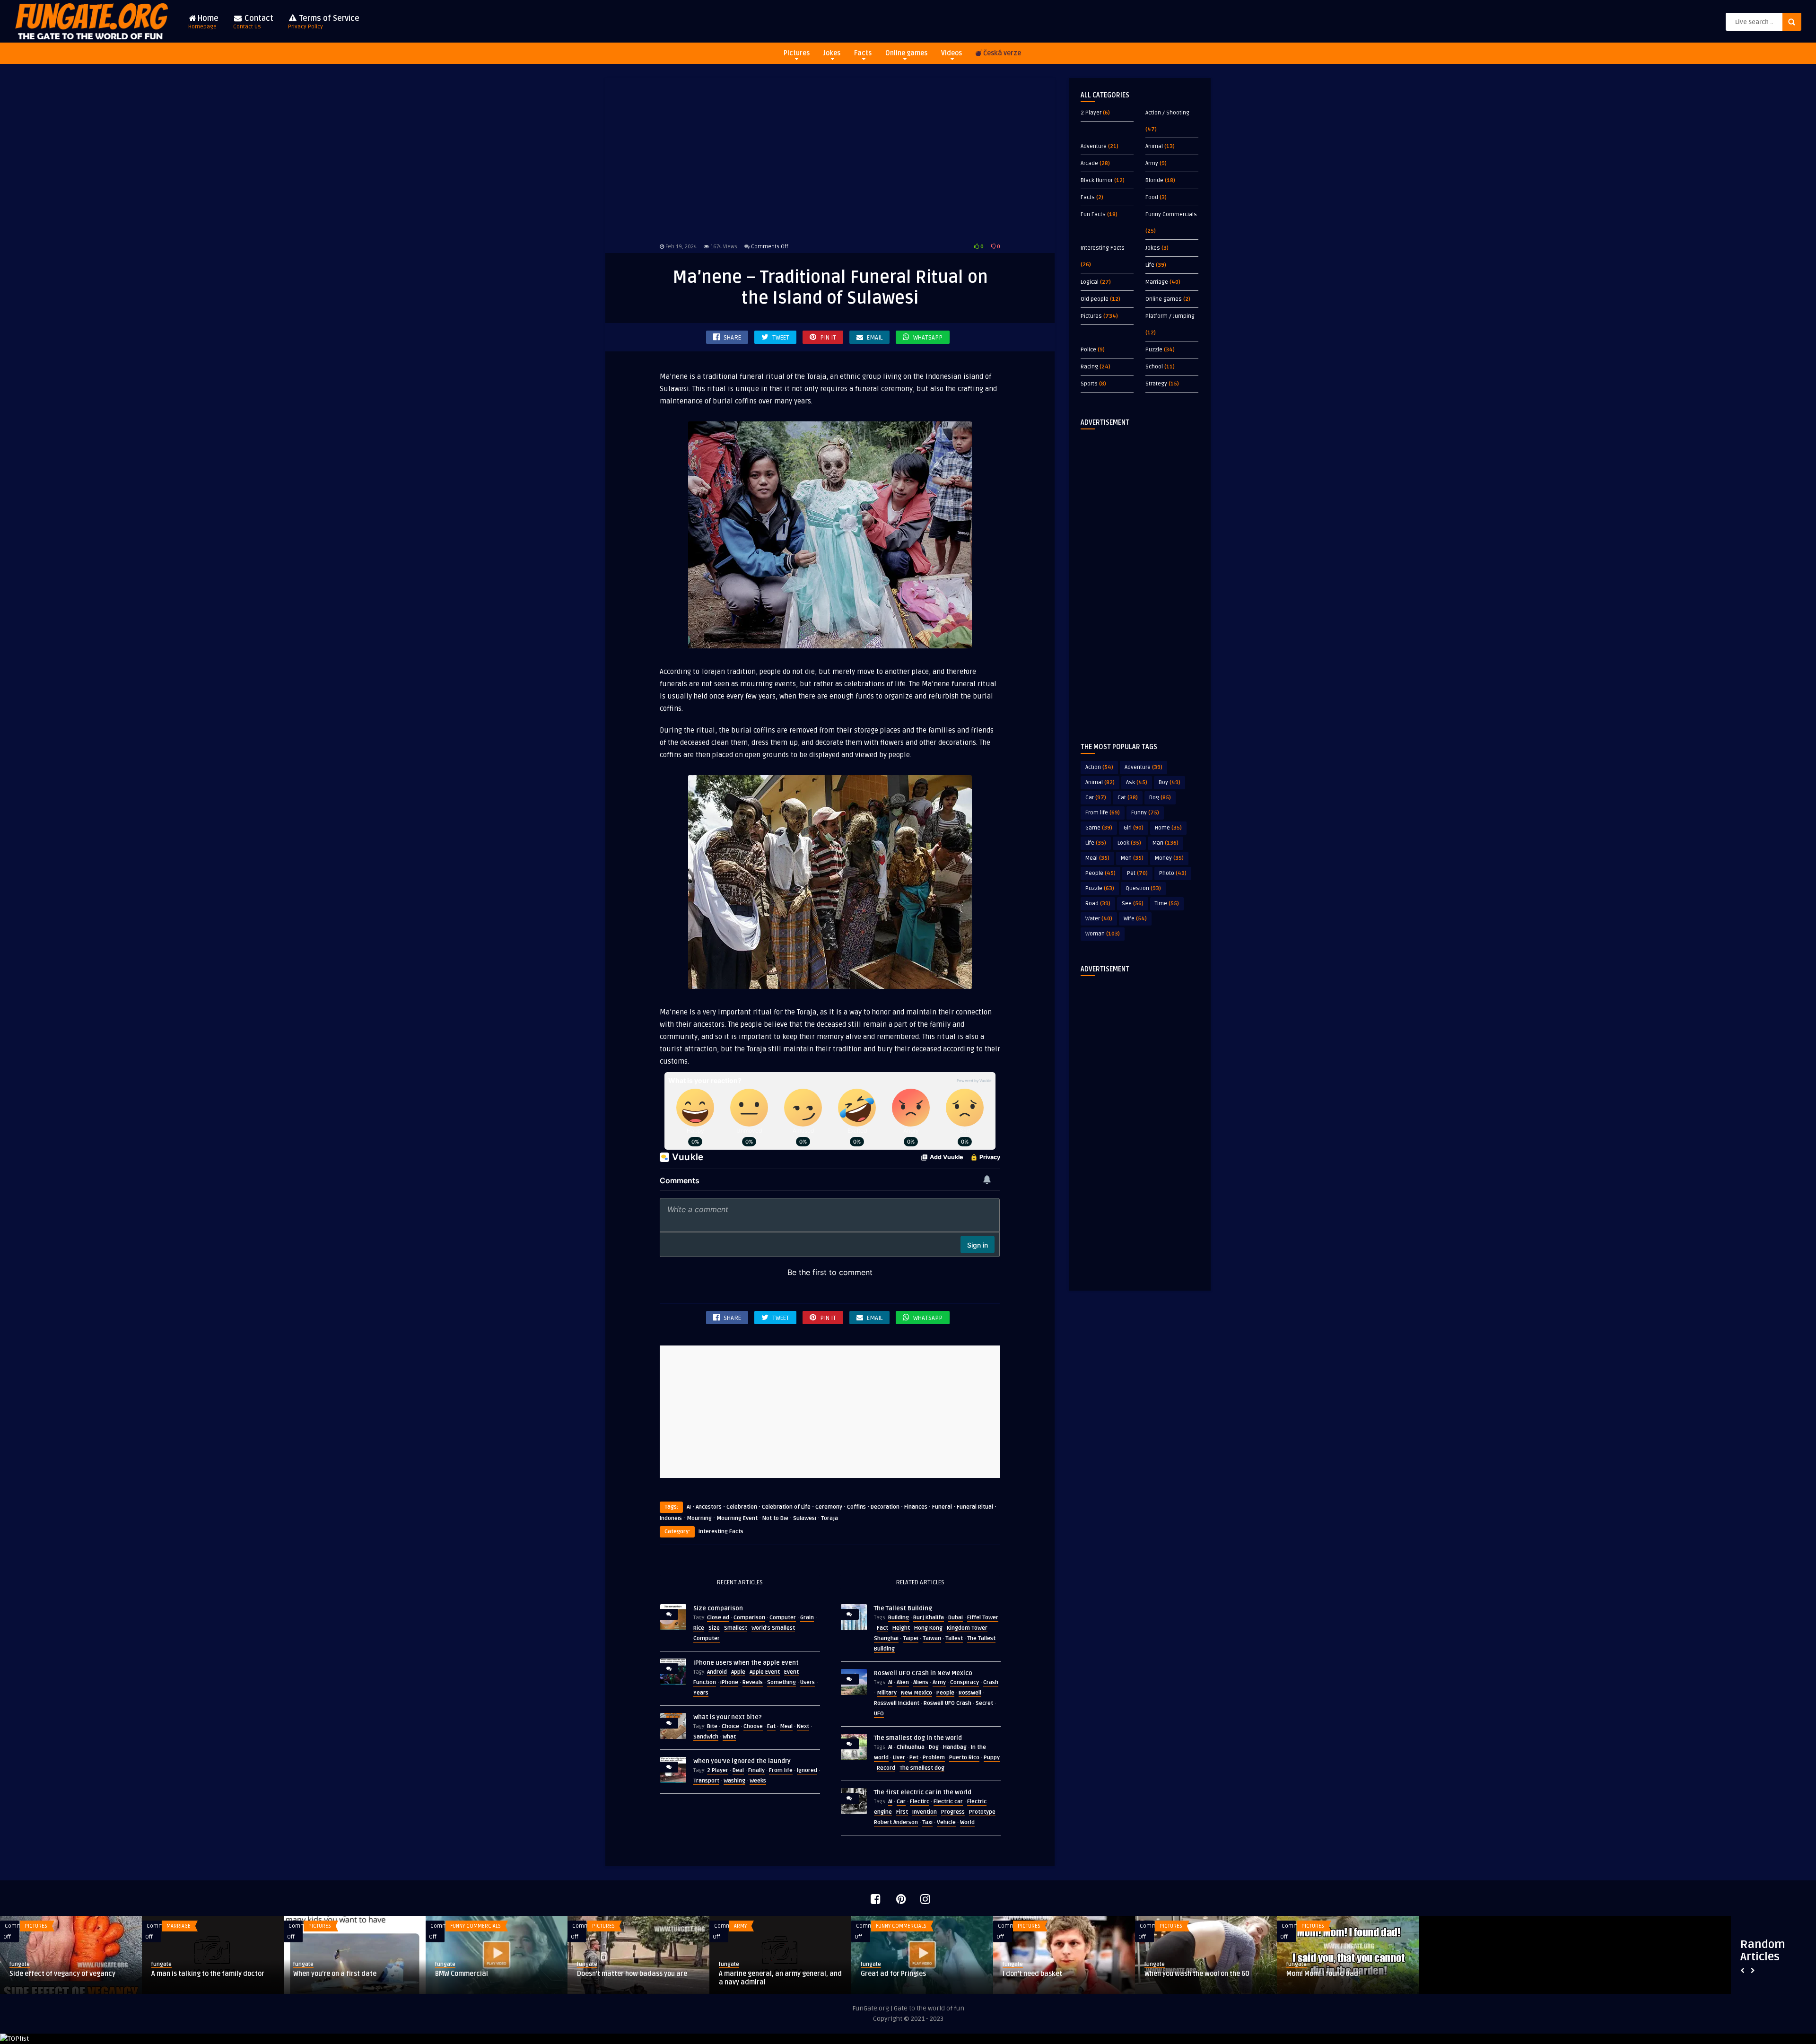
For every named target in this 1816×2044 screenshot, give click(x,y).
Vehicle (946, 1822)
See (1133, 904)
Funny (1145, 813)
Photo (1173, 873)
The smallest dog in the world (918, 1738)
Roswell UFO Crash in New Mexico (923, 1673)
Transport (706, 1781)
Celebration (742, 1507)
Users (808, 1682)
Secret (984, 1703)
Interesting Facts (721, 1532)
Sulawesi (805, 1518)
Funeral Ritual (975, 1507)
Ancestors (709, 1507)
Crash (991, 1682)
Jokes (832, 53)
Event (791, 1672)
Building (899, 1618)
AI (689, 1507)
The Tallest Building (903, 1608)
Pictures (797, 53)
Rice (699, 1628)
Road (1098, 904)
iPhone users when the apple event (746, 1663)
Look (1129, 843)
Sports (1089, 384)
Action (1099, 767)
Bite (712, 1726)
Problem (934, 1758)
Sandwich (706, 1737)
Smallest (736, 1628)
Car (901, 1802)
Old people (1095, 299)
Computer (783, 1618)
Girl (1134, 828)
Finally (756, 1770)
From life (781, 1770)
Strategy (1156, 384)
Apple (738, 1672)
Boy (1170, 782)
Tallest (954, 1638)
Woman (1103, 934)
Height (901, 1628)
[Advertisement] (830, 158)
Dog (934, 1747)
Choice (730, 1726)
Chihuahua (911, 1747)
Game (1099, 828)
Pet (914, 1758)
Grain (807, 1618)
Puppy (992, 1758)
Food (1152, 197)
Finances (916, 1507)
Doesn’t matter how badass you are (348, 1974)
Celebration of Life (786, 1507)
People (945, 1693)
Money (1169, 858)
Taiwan (932, 1638)
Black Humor (1097, 180)
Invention (925, 1812)
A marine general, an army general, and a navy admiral (497, 1978)
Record (886, 1768)
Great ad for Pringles (610, 1974)
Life (1150, 265)
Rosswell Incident (897, 1703)
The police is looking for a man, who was (1341, 1978)
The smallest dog (922, 1768)
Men (1132, 858)
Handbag (955, 1747)
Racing (1089, 367)
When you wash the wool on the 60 (913, 1974)
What (729, 1737)
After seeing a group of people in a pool (1205, 1974)
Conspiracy (965, 1682)
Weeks (758, 1781)
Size (714, 1628)
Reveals (753, 1682)
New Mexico (917, 1693)
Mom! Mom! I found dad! (1039, 1974)
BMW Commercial (178, 1974)
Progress (953, 1812)
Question (1143, 888)
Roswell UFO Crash (947, 1703)
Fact (882, 1628)
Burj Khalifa (929, 1618)
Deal (738, 1770)
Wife (1135, 919)
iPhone (729, 1682)
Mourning (699, 1518)
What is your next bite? (728, 1717)
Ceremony (829, 1507)
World (967, 1822)
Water (1099, 919)
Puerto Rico (964, 1758)
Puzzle (1154, 350)
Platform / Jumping (1170, 316)
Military (887, 1693)
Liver (899, 1758)
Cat (1128, 798)
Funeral (942, 1507)
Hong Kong (928, 1628)
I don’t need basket (749, 1974)
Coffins (856, 1507)
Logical (1090, 282)
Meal (786, 1726)
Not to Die (775, 1518)
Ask (1137, 782)
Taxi (927, 1822)
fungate (20, 1964)
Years (701, 1693)
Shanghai (886, 1638)
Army (939, 1682)
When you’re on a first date (51, 1974)
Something (781, 1682)
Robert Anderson (896, 1822)
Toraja (829, 1518)
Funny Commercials (1171, 214)
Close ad (718, 1618)
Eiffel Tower (983, 1618)
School (1154, 367)
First (902, 1812)
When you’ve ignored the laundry (742, 1761)
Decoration (885, 1507)
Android (717, 1672)
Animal (1154, 146)
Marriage (1157, 282)
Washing (734, 1781)
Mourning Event (737, 1518)
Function (705, 1682)
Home (203, 22)
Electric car (948, 1802)
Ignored (807, 1770)
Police (1088, 350)
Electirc (920, 1802)
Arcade (1089, 163)
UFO (879, 1714)
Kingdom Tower (967, 1628)
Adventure (1094, 146)
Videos (952, 53)
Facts (863, 53)
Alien (903, 1682)
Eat (771, 1726)
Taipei (911, 1638)
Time (1167, 904)
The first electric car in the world (923, 1792)
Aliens (921, 1682)
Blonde (1154, 180)
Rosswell (970, 1693)
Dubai (956, 1618)
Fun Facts (1093, 214)
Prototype (982, 1812)
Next (803, 1726)
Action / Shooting (1167, 113)
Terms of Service (324, 22)
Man (1166, 843)
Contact (253, 22)
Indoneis (671, 1518)
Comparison (749, 1618)
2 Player (718, 1770)
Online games (906, 53)
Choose (753, 1726)
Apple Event (765, 1672)
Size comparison (718, 1608)
